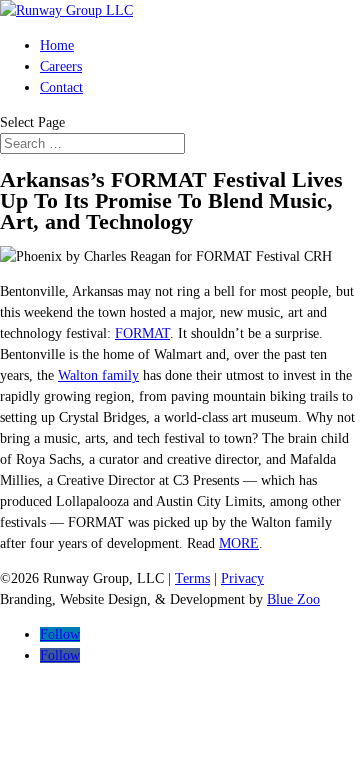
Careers (61, 66)
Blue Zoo (293, 599)
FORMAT (142, 333)
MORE (239, 543)
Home (57, 45)
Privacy (242, 578)
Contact (61, 87)
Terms (192, 578)
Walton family (98, 375)
